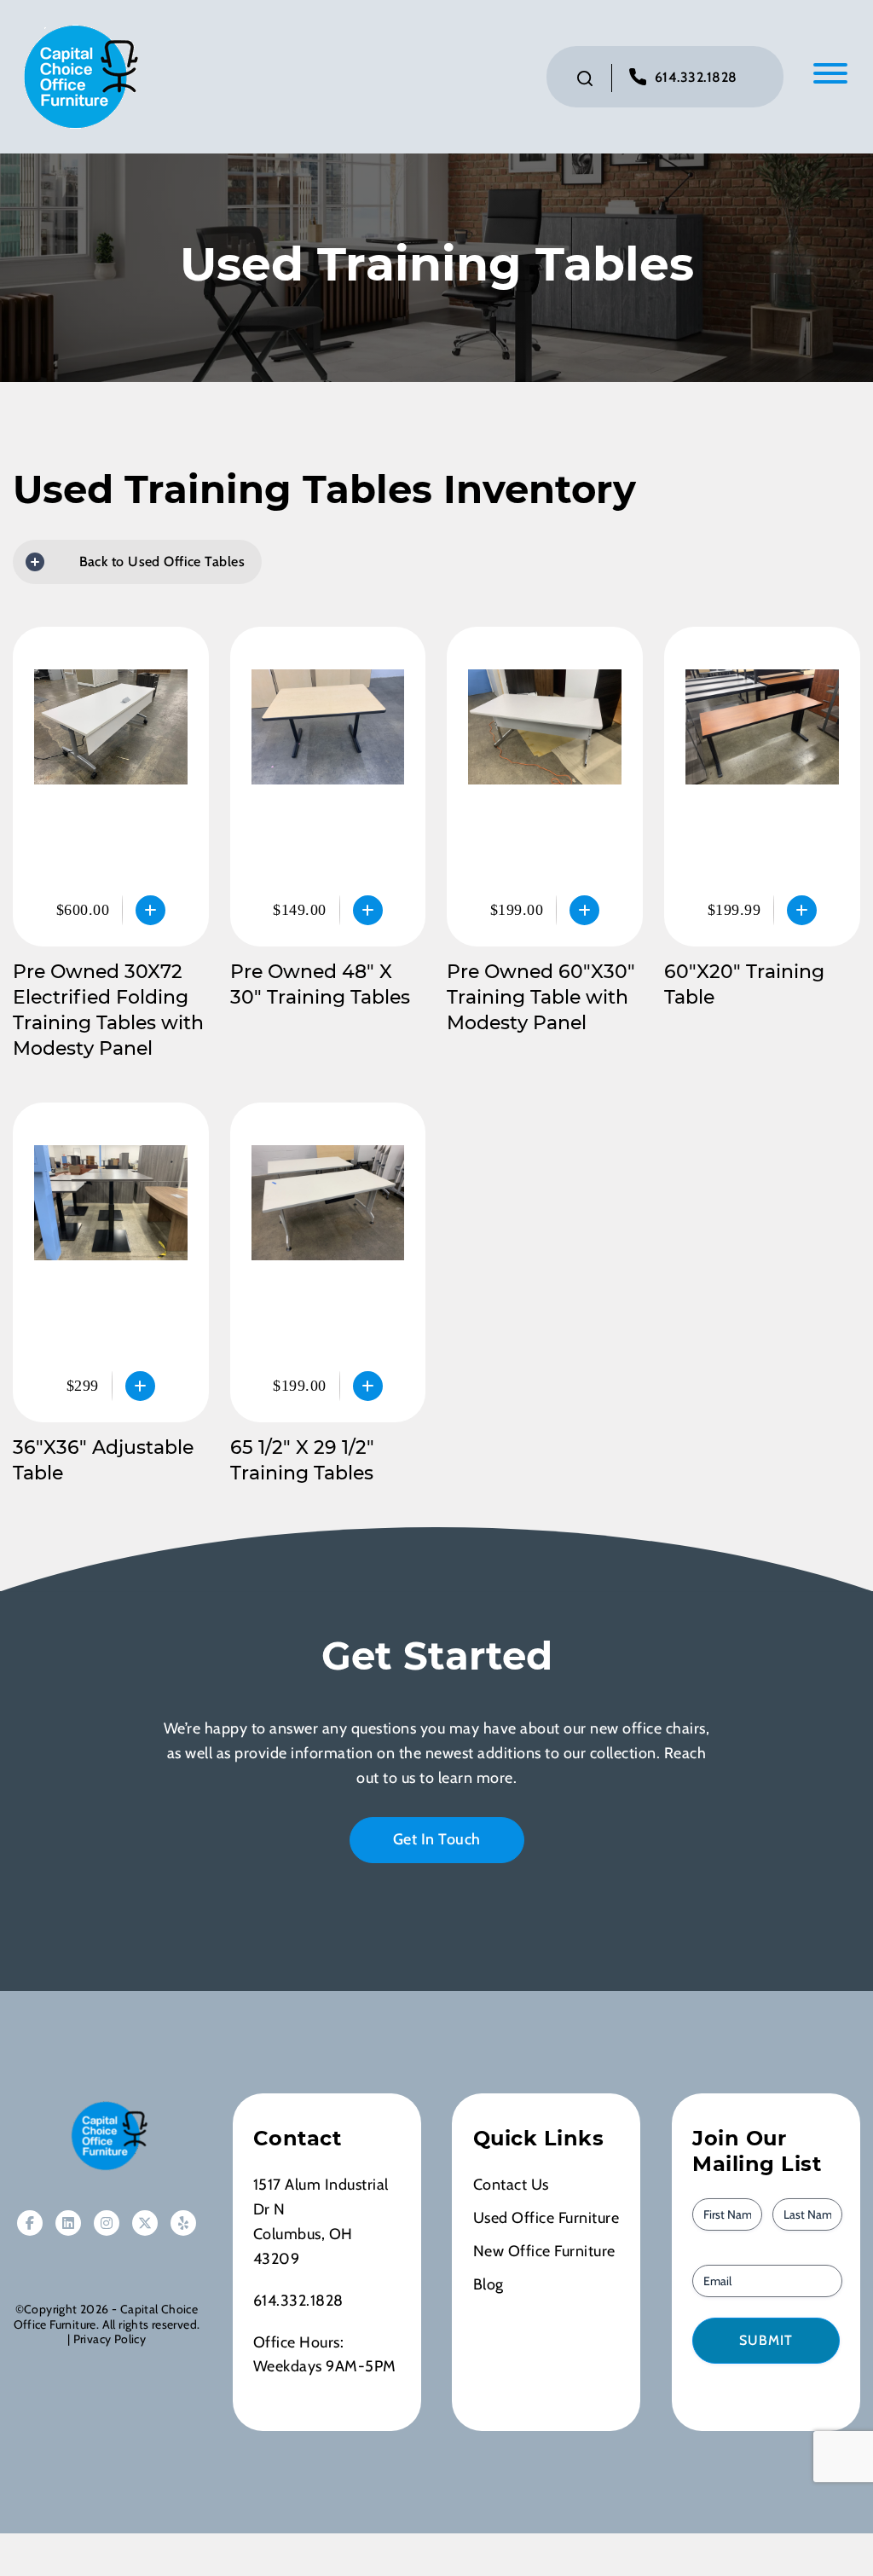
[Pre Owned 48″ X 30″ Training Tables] (328, 787)
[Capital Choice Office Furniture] (77, 75)
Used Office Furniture (546, 2218)
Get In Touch (437, 1839)
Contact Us (511, 2185)
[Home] (107, 2136)
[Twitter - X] (145, 2223)
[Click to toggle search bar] (585, 78)
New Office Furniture (544, 2251)
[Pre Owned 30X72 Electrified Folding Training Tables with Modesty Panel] (111, 787)
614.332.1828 (696, 77)
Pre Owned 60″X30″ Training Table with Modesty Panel (541, 997)
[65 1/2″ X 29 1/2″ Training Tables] (328, 1262)
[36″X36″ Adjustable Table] (111, 1262)
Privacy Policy (110, 2339)
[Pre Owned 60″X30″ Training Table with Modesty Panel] (545, 787)
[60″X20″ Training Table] (762, 787)
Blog (489, 2284)
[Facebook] (30, 2223)
